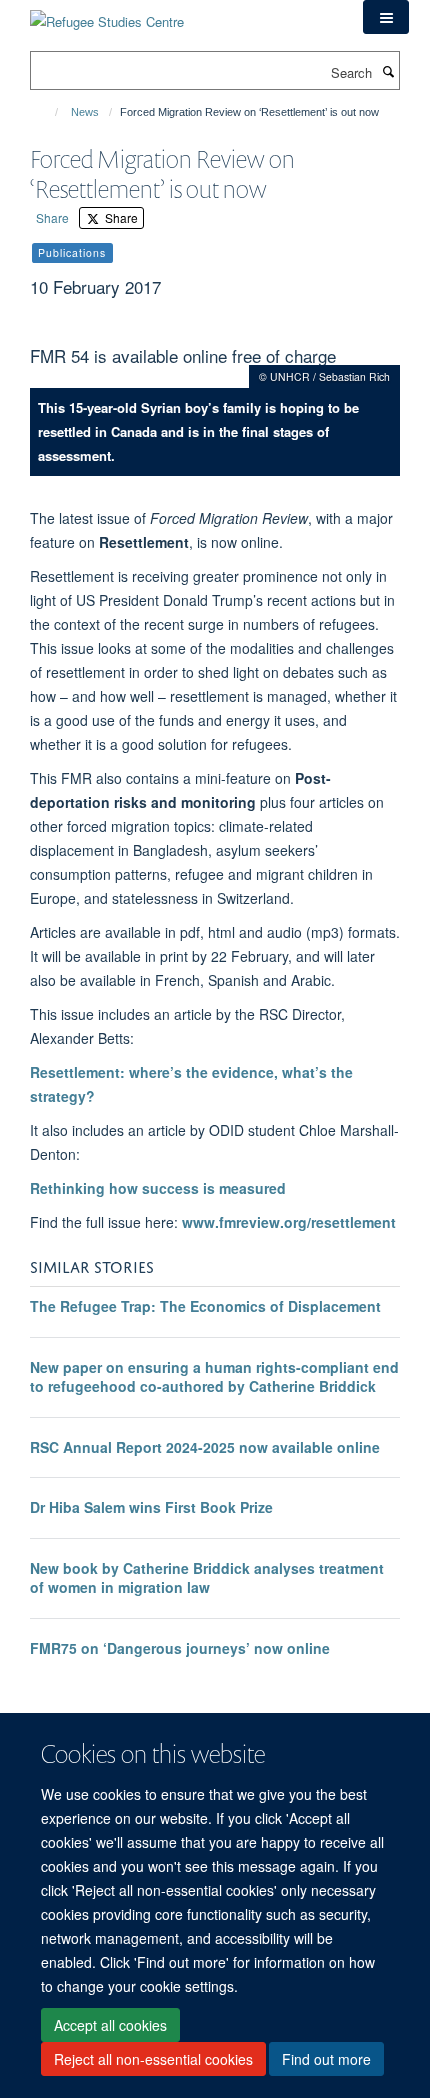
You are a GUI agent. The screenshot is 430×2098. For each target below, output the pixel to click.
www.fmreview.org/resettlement (289, 1222)
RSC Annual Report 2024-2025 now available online (205, 1447)
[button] (386, 17)
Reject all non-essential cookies (153, 2059)
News (85, 112)
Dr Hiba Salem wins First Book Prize (151, 1507)
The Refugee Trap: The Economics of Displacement (205, 1306)
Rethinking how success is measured (158, 1188)
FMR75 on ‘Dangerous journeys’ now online (180, 1648)
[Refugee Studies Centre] (107, 14)
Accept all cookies (110, 2025)
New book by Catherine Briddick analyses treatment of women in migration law (207, 1578)
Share (52, 217)
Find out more (326, 2059)
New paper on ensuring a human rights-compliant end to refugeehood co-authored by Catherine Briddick (214, 1377)
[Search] (388, 71)
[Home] (47, 112)
